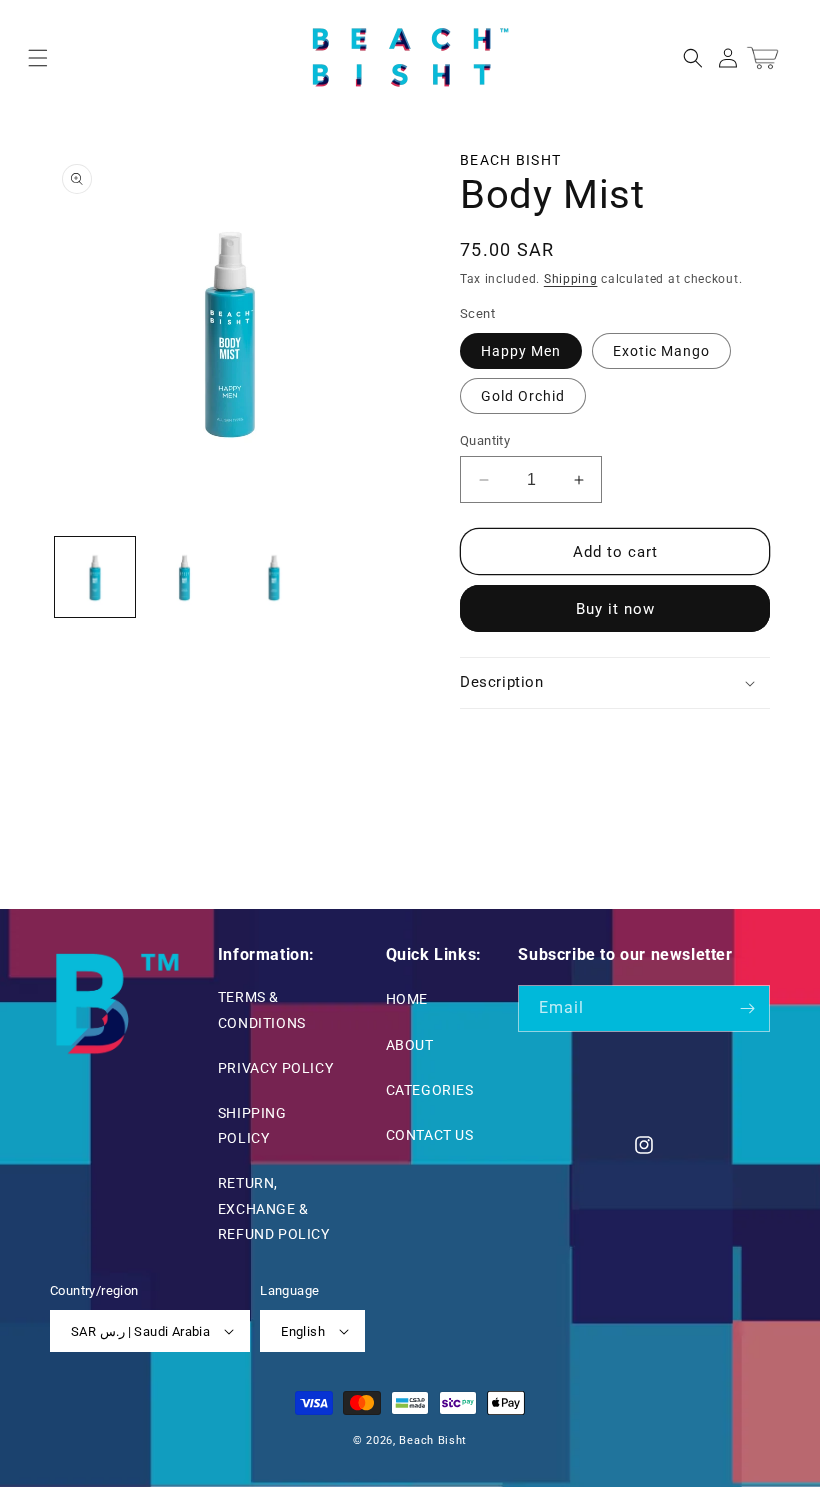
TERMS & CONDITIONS (262, 1009)
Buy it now (615, 609)
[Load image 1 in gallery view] (95, 577)
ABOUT (410, 1045)
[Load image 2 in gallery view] (185, 577)
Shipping (571, 279)
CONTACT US (430, 1135)
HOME (407, 999)
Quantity (485, 440)
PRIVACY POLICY (275, 1068)
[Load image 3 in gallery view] (274, 577)
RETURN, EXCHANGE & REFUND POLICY (274, 1208)
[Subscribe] (747, 1008)
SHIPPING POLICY (252, 1125)
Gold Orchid (523, 396)
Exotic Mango (661, 351)
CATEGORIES (430, 1090)
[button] (37, 58)
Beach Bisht (510, 160)
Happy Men (521, 351)
